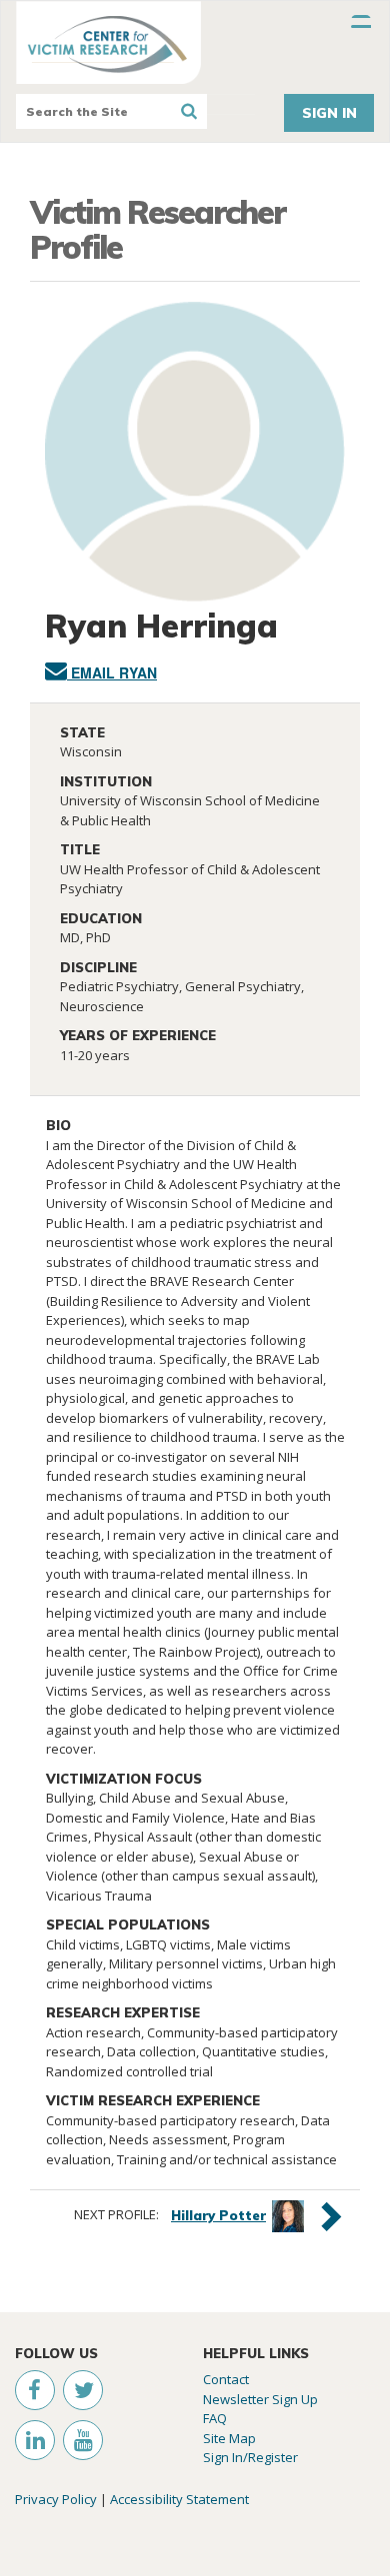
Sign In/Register (250, 2457)
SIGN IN (329, 113)
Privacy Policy (56, 2499)
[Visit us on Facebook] (28, 2393)
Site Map (229, 2438)
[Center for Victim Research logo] (195, 42)
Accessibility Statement (179, 2499)
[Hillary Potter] (288, 2215)
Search (189, 111)
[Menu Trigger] (361, 25)
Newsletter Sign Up (260, 2399)
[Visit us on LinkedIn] (30, 2443)
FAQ (215, 2418)
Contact (226, 2379)
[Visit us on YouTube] (78, 2443)
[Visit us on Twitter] (79, 2393)
